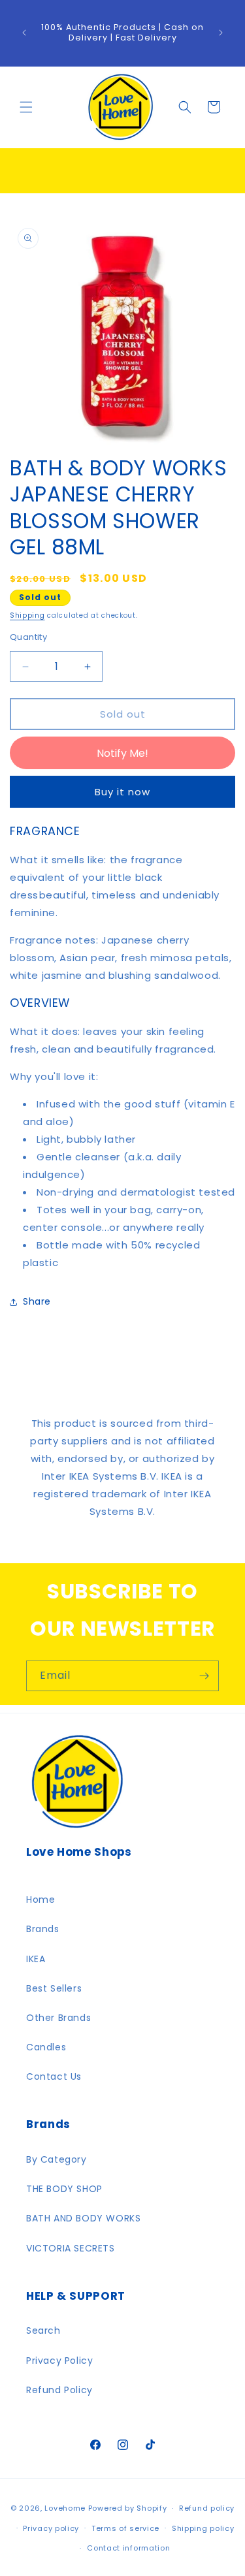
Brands (43, 1929)
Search (43, 2330)
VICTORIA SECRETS (71, 2248)
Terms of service (125, 2528)
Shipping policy (203, 2528)
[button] (26, 107)
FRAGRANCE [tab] (45, 832)
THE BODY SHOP (64, 2189)
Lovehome (65, 2508)
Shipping (27, 615)
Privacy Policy (59, 2361)
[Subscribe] (204, 1676)
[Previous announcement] (24, 33)
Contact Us (54, 2076)
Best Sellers (54, 1988)
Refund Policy (59, 2390)
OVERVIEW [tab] (40, 1003)
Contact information (128, 2548)
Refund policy (207, 2508)
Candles (46, 2047)
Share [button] (37, 1301)
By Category (57, 2159)
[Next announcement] (221, 33)
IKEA (36, 1959)
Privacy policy (51, 2528)
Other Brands (58, 2018)
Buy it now (122, 792)
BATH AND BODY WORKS (83, 2218)
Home (41, 1900)
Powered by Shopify (128, 2508)
